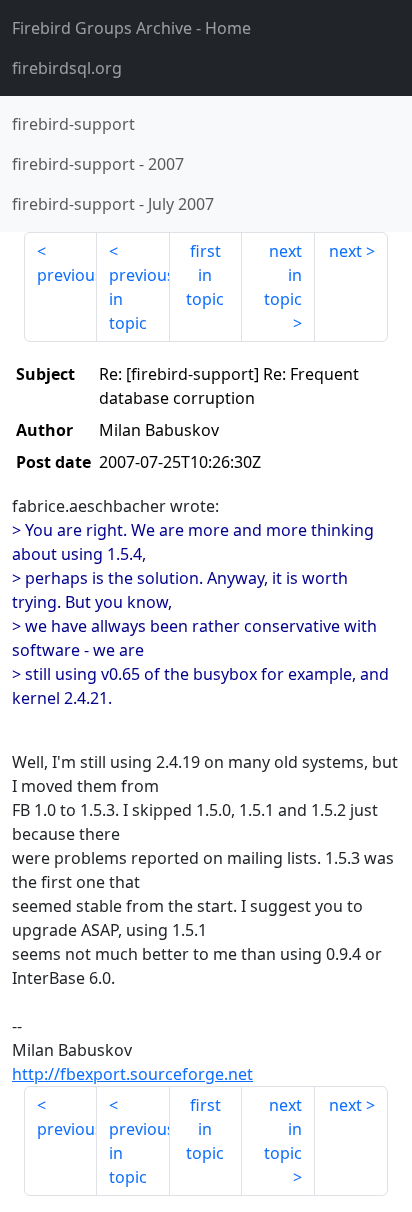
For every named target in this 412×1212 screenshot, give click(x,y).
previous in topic (139, 299)
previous (67, 275)
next (345, 251)
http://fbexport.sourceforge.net (132, 1074)
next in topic (283, 275)
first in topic (205, 275)
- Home (131, 28)
